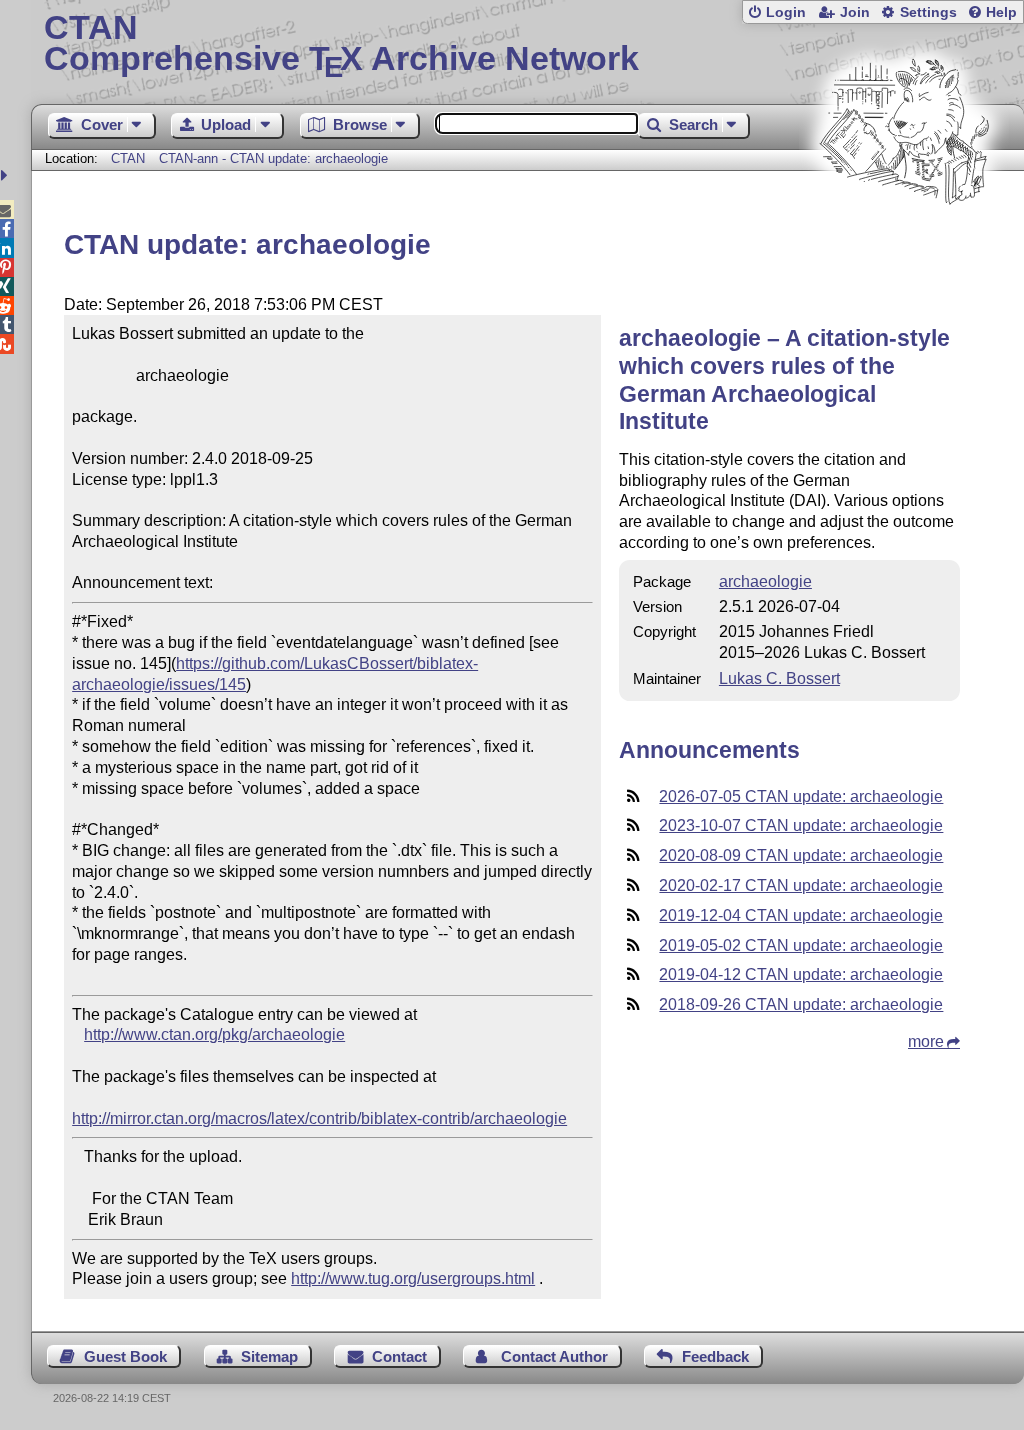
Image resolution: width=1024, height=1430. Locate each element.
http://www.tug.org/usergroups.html (413, 1278)
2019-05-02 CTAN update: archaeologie (801, 945)
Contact (399, 1356)
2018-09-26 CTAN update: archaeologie (801, 1004)
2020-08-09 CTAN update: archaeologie (801, 855)
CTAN (128, 158)
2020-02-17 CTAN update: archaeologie (801, 885)
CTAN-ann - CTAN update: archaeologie (273, 158)
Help (1001, 12)
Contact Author (554, 1356)
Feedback (715, 1356)
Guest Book (125, 1356)
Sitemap (269, 1356)
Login (786, 12)
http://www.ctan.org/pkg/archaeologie (214, 1034)
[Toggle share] (6, 175)
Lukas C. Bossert (779, 678)
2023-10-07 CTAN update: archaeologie (801, 825)
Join (855, 12)
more (926, 1041)
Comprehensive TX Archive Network (341, 45)
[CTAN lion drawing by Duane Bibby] (904, 242)
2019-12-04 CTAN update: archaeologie (801, 915)
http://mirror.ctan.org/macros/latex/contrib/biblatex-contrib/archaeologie (319, 1118)
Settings (928, 12)
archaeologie (765, 581)
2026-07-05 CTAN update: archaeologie (801, 796)
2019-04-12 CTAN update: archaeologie (801, 974)
